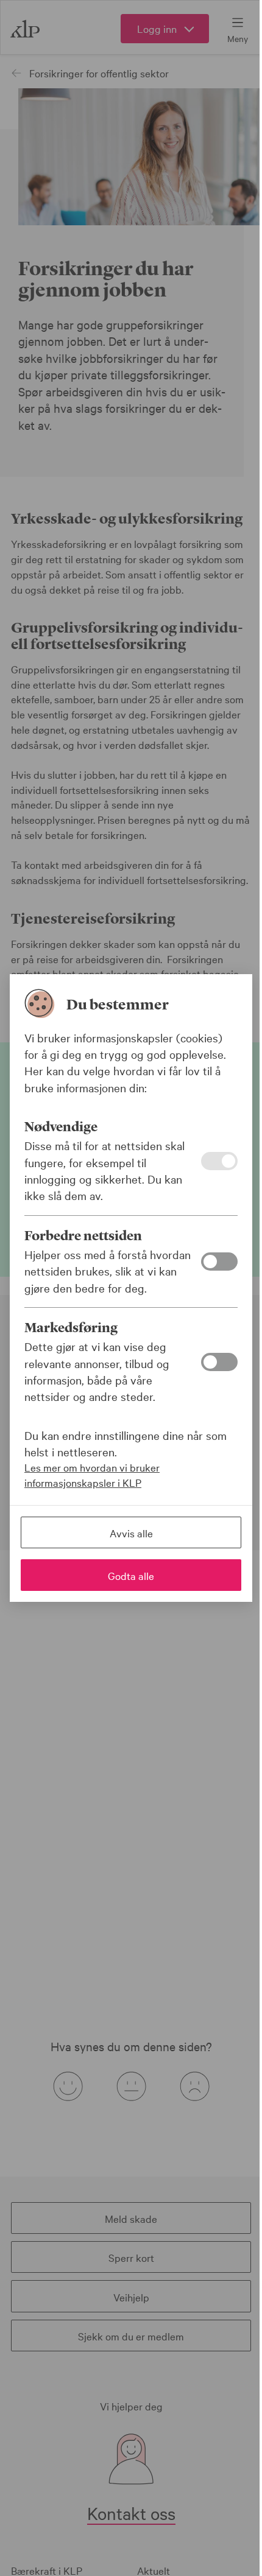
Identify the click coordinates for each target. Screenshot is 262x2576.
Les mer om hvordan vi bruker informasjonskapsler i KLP (92, 1475)
